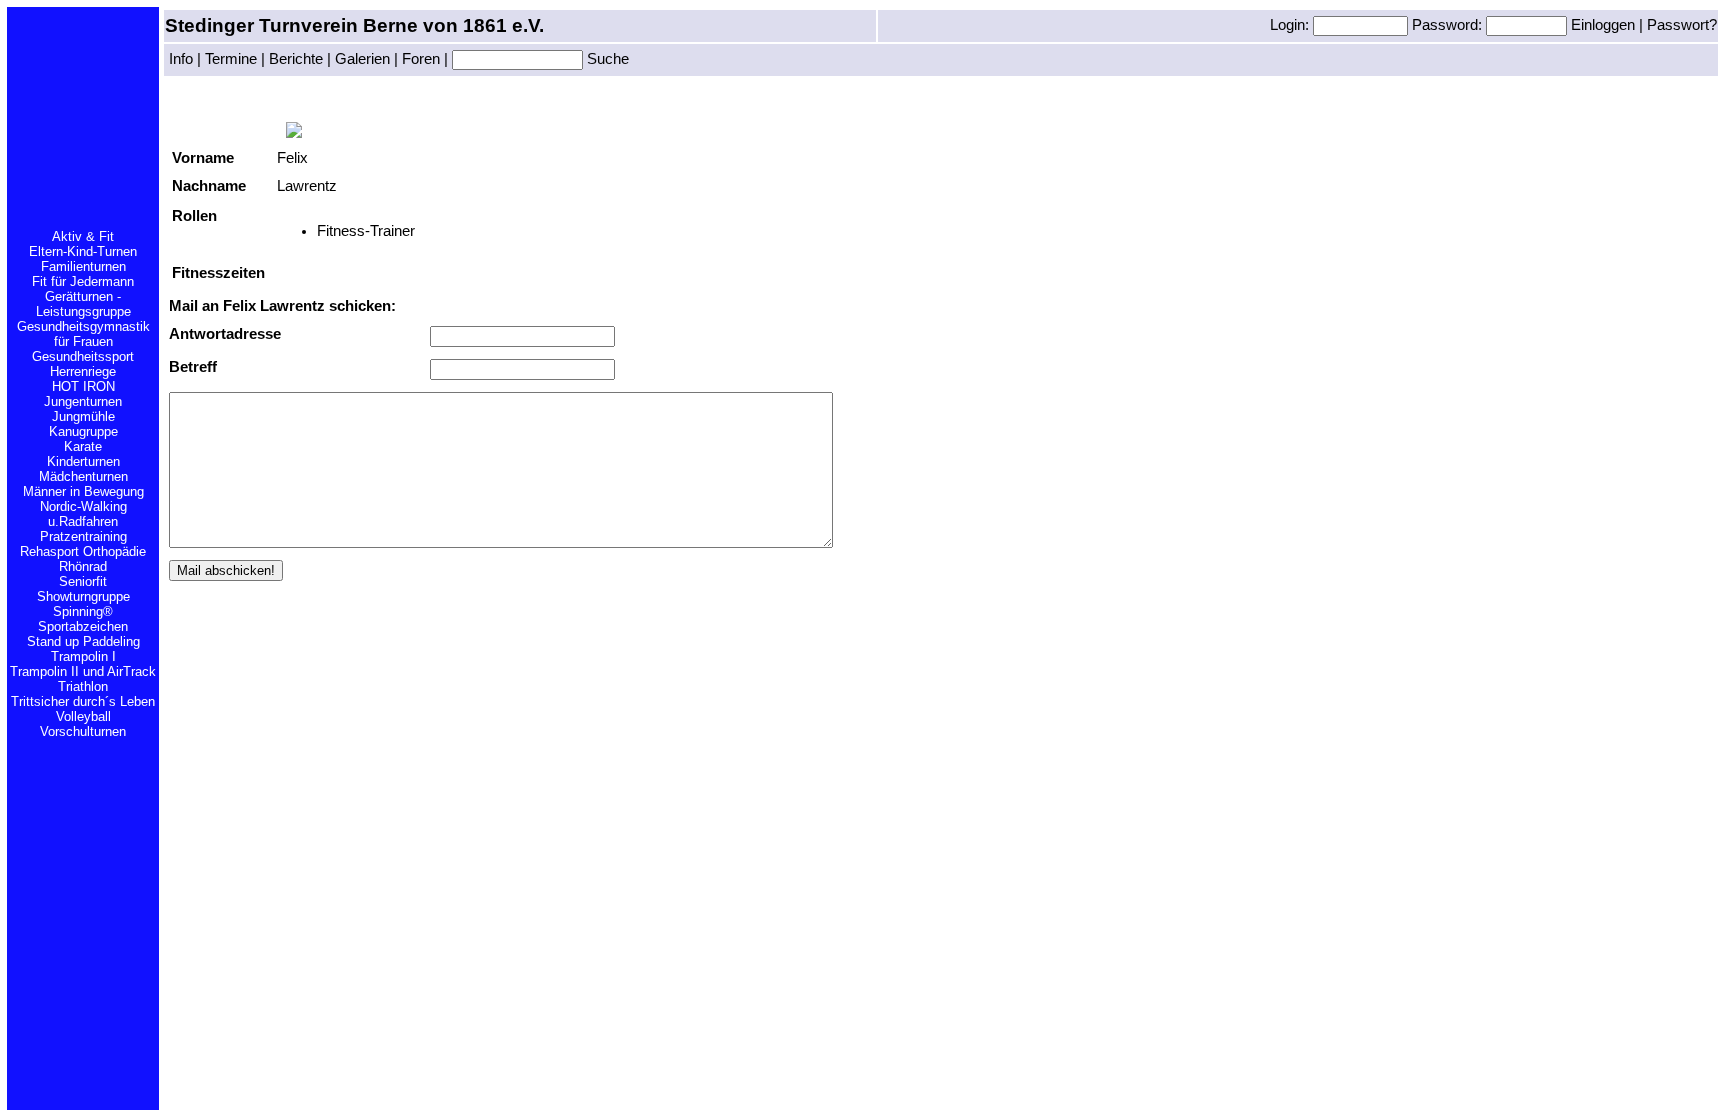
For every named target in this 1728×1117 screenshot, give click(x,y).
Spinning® (83, 611)
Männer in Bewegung (83, 491)
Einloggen (1605, 25)
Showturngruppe (83, 596)
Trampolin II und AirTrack (83, 671)
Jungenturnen (83, 401)
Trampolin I (83, 656)
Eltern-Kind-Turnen (83, 251)
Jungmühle (83, 416)
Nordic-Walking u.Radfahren (83, 514)
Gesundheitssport (83, 356)
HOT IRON (83, 386)
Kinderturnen (83, 461)
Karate (83, 446)
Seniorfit (83, 581)
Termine (231, 59)
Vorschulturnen (83, 731)
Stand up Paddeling (83, 641)
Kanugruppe (83, 431)
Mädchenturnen (83, 476)
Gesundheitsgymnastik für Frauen (83, 334)
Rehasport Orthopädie (83, 551)
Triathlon (83, 686)
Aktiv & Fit (83, 236)
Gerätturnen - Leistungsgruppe (83, 304)
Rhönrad (83, 566)
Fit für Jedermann (83, 281)
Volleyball (83, 716)
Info (181, 59)
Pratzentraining (83, 536)
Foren (421, 59)
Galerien (362, 59)
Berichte (296, 59)
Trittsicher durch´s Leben (83, 701)
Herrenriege (83, 371)
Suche (606, 59)
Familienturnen (83, 266)
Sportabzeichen (83, 626)
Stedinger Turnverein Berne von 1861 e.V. (354, 25)
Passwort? (1682, 25)
